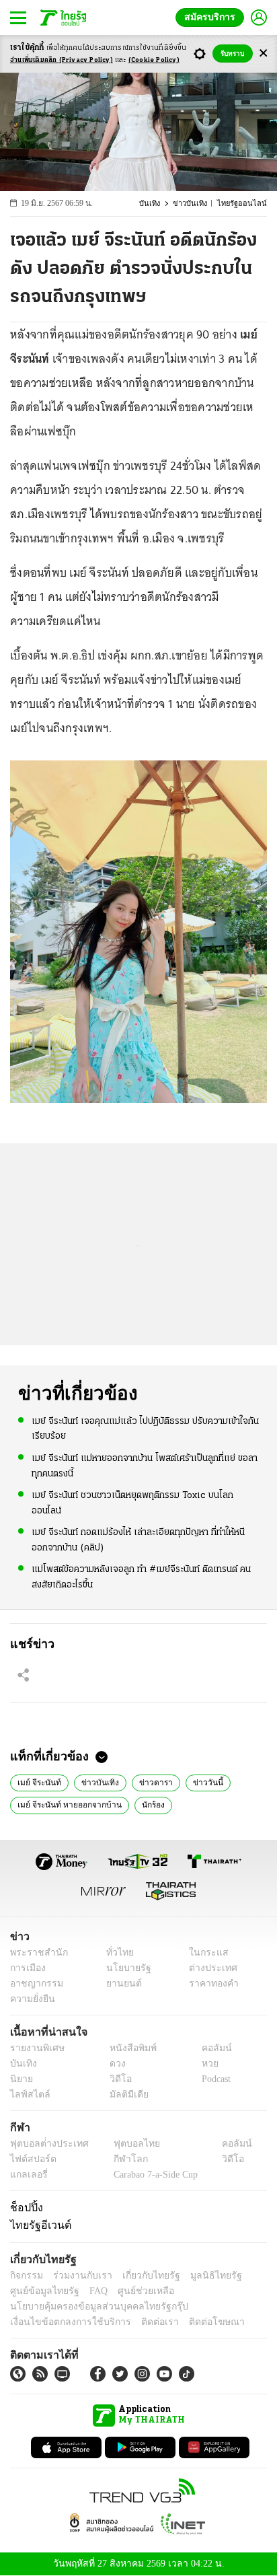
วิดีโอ (116, 2079)
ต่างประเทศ (208, 1968)
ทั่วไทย (116, 1953)
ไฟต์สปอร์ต (31, 2159)
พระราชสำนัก (35, 1953)
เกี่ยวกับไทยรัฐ (141, 2276)
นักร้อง (145, 1803)
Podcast (213, 2079)
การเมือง (27, 1968)
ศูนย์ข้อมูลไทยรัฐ (41, 2291)
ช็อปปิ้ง (25, 2207)
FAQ (89, 2291)
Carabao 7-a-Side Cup (152, 2175)
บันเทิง (158, 204)
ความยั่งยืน (31, 1999)
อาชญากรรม (34, 1983)
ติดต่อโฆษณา (194, 2322)
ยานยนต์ (119, 1983)
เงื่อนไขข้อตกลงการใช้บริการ (63, 2322)
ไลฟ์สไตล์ (27, 2095)
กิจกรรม (26, 2276)
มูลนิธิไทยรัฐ (201, 2276)
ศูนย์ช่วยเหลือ (133, 2291)
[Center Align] (263, 53)
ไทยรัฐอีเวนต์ (37, 2225)
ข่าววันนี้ (195, 1781)
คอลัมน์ (210, 2048)
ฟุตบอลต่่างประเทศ (45, 2144)
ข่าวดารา (146, 1781)
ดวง (114, 2064)
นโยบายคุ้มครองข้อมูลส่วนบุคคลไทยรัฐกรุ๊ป (89, 2306)
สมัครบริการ (212, 17)
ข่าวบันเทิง (197, 204)
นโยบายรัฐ (123, 1968)
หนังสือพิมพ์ (128, 2048)
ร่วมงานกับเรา (78, 2276)
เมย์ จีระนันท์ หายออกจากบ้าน (65, 1803)
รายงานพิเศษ (35, 2048)
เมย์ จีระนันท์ (37, 1781)
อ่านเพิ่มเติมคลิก (62, 60)
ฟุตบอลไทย (125, 2144)
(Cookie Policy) (154, 60)
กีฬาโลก (119, 2159)
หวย (204, 2064)
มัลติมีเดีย (124, 2095)
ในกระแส (204, 1953)
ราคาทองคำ (210, 1983)
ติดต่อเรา (142, 2322)
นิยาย (21, 2079)
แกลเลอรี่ (27, 2175)
